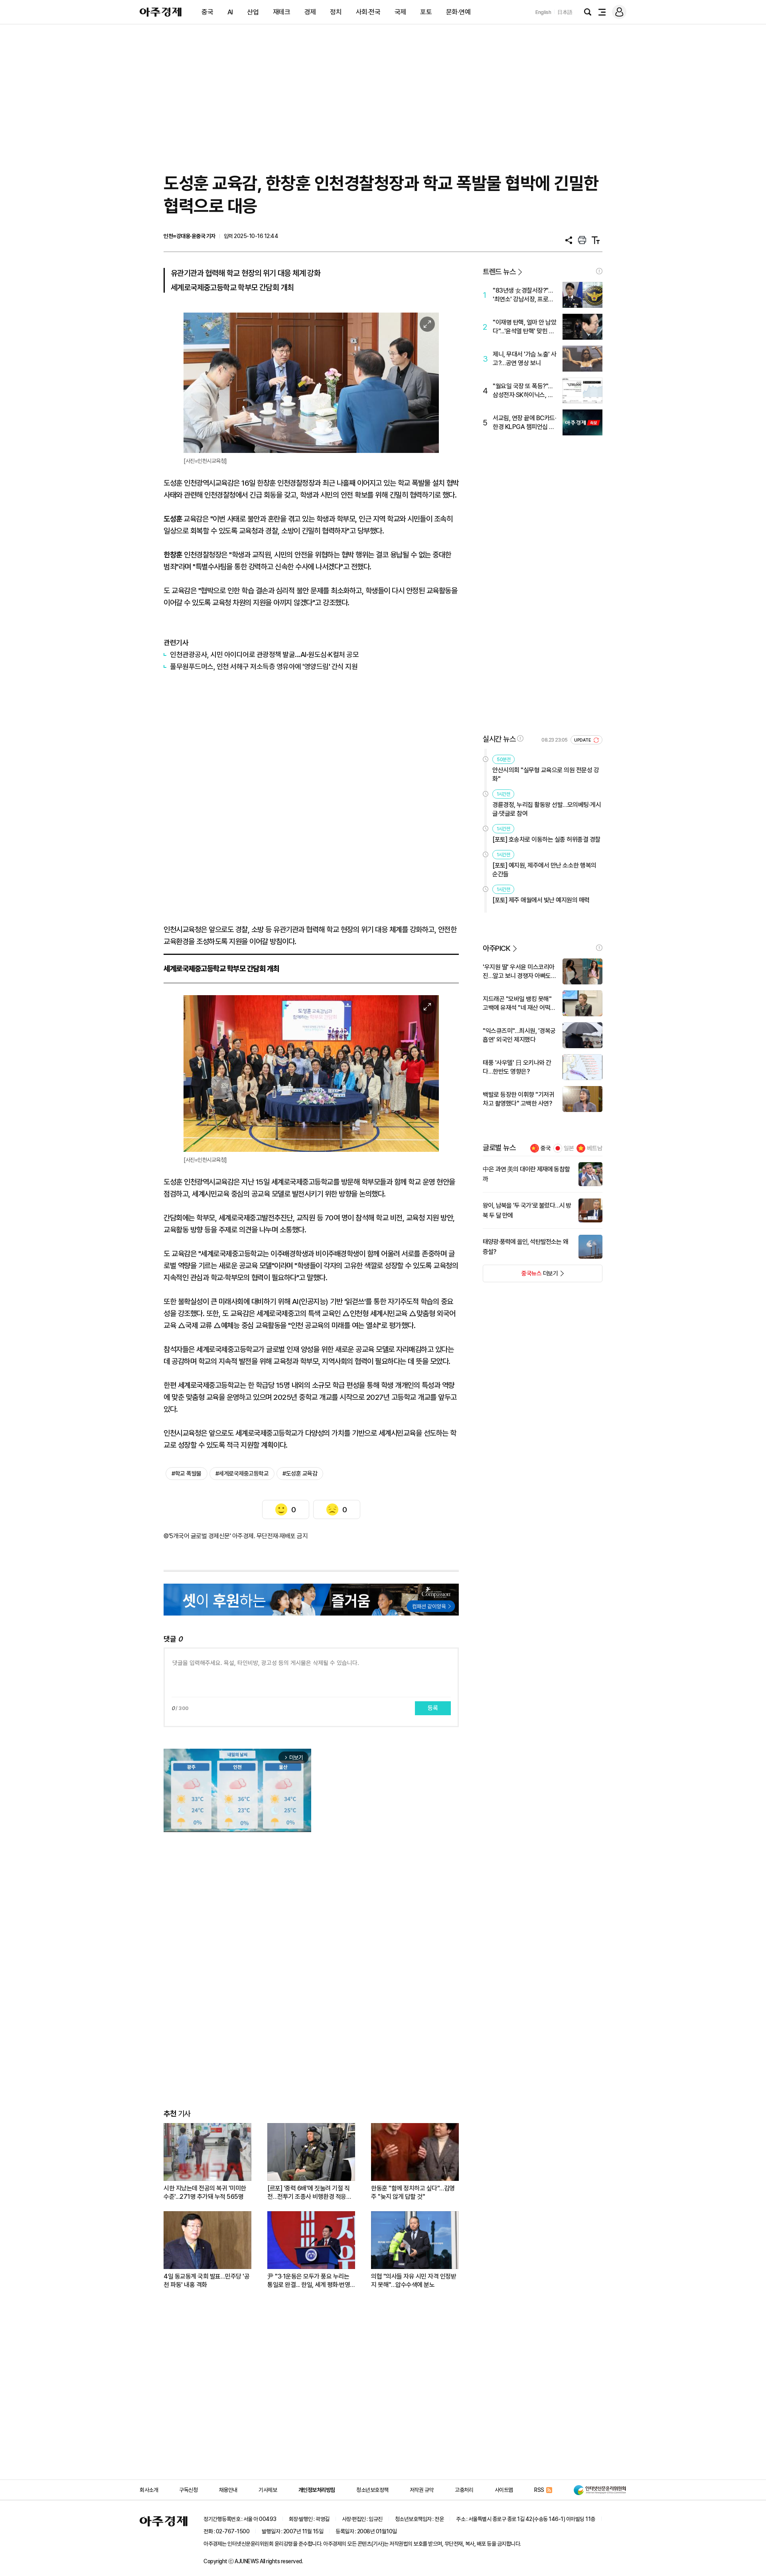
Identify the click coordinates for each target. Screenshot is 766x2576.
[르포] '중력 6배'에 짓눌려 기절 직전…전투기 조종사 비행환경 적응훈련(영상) (309, 2193)
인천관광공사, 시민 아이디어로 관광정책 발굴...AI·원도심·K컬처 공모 (264, 654)
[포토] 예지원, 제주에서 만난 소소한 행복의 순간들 (544, 870)
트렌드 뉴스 (499, 272)
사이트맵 (504, 2490)
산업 (253, 12)
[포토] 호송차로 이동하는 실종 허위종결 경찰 (546, 839)
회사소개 (149, 2490)
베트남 (595, 1148)
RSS (539, 2490)
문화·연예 (458, 12)
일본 (569, 1148)
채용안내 (228, 2490)
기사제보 (268, 2490)
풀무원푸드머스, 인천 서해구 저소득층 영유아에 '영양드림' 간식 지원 (264, 666)
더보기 (520, 1276)
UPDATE (583, 740)
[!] (599, 271)
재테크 (282, 12)
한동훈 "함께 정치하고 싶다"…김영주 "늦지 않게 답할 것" (413, 2192)
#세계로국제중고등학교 (242, 1474)
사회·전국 (368, 12)
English (543, 12)
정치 (336, 12)
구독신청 (188, 2490)
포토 (426, 12)
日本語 (565, 12)
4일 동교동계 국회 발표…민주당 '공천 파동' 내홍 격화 (206, 2281)
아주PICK (497, 948)
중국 (207, 12)
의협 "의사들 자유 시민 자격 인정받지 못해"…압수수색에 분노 (414, 2281)
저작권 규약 (422, 2490)
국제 (400, 12)
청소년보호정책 (372, 2490)
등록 (433, 1708)
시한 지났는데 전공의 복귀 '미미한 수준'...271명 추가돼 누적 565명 (205, 2192)
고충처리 (464, 2490)
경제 (310, 12)
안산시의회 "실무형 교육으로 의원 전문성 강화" (546, 774)
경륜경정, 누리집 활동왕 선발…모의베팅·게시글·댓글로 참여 (547, 809)
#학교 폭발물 (187, 1474)
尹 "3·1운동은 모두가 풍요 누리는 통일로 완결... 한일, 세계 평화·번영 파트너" (309, 2281)
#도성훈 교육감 (300, 1474)
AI (230, 12)
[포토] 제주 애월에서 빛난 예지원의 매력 (541, 900)
